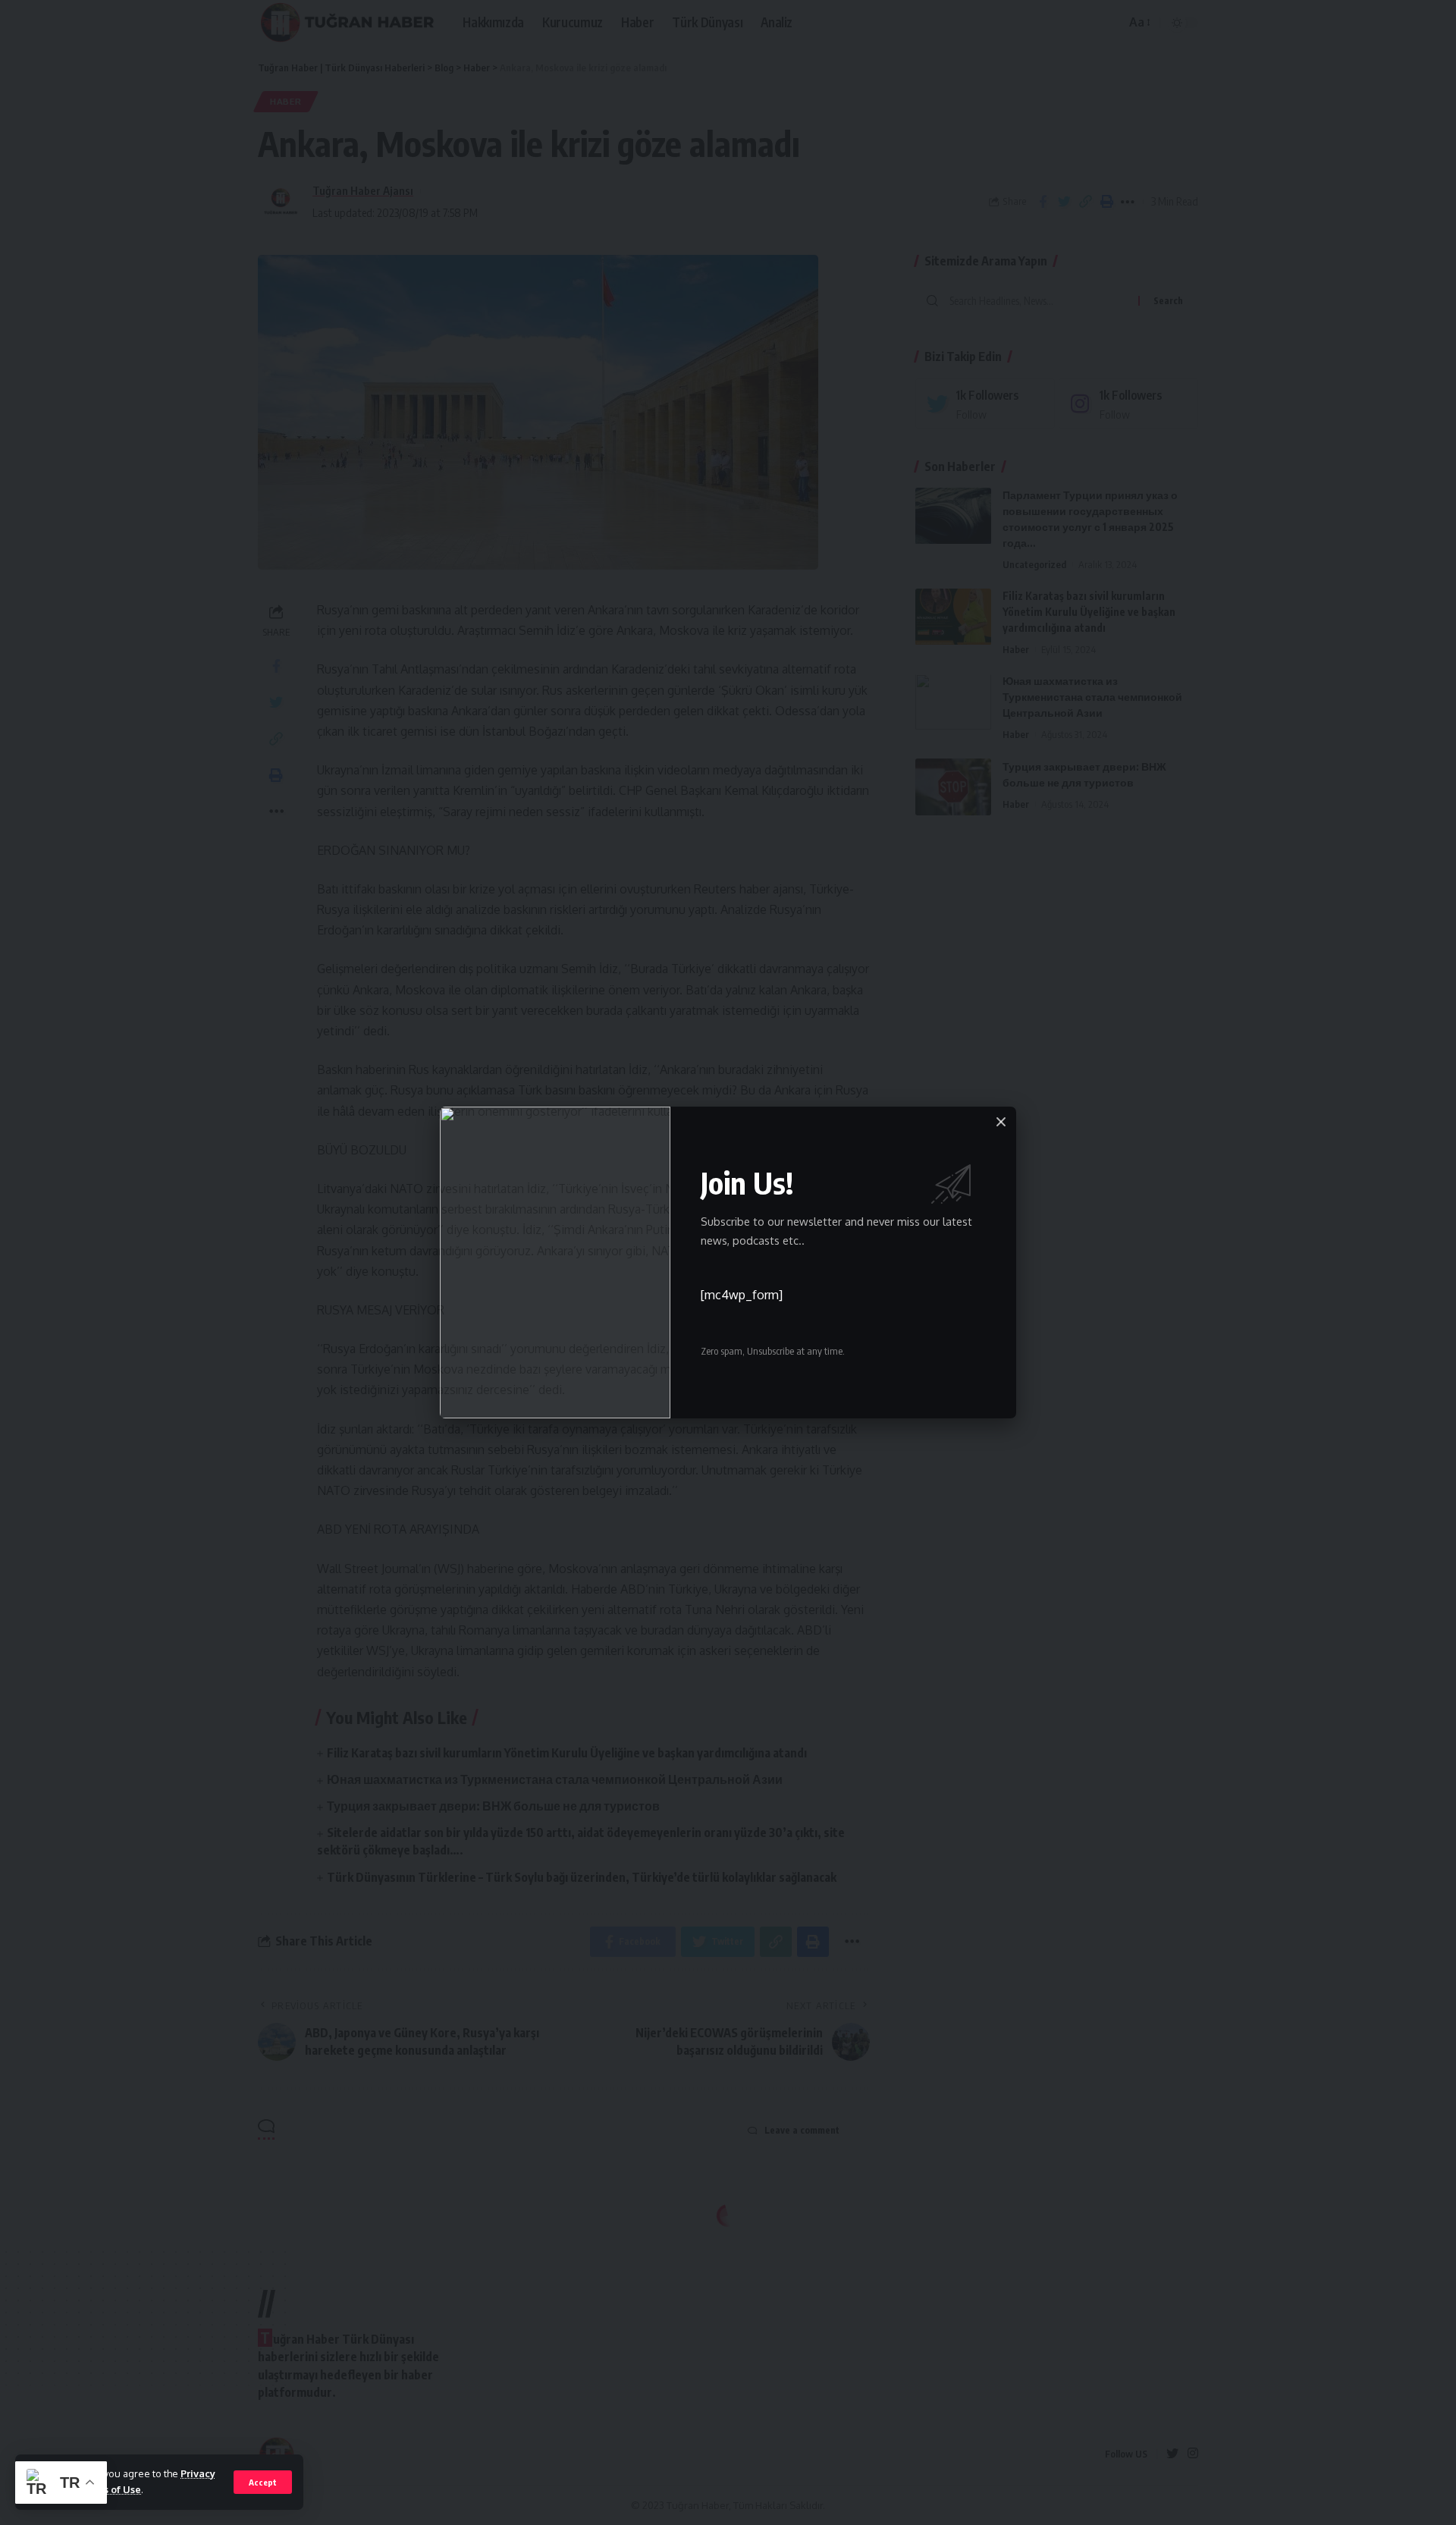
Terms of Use (110, 2489)
